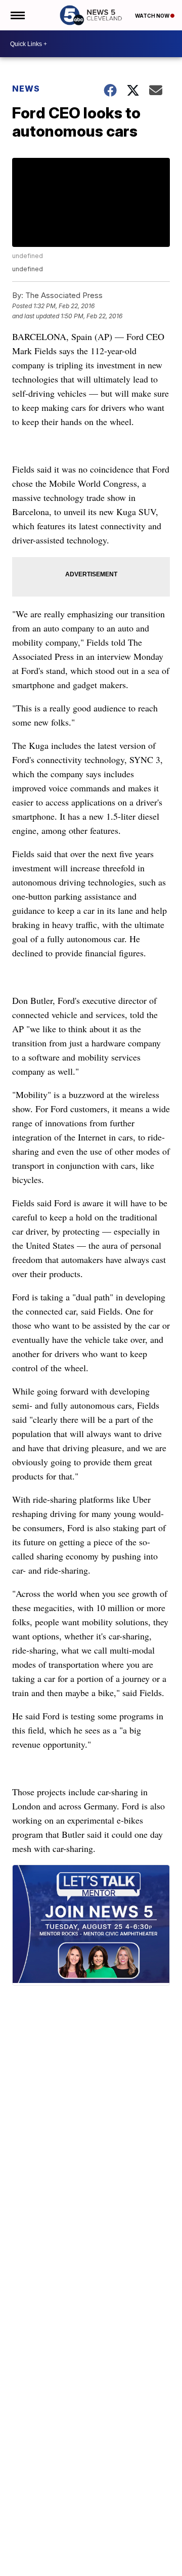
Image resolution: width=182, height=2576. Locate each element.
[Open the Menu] (17, 15)
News (26, 89)
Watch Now (153, 16)
